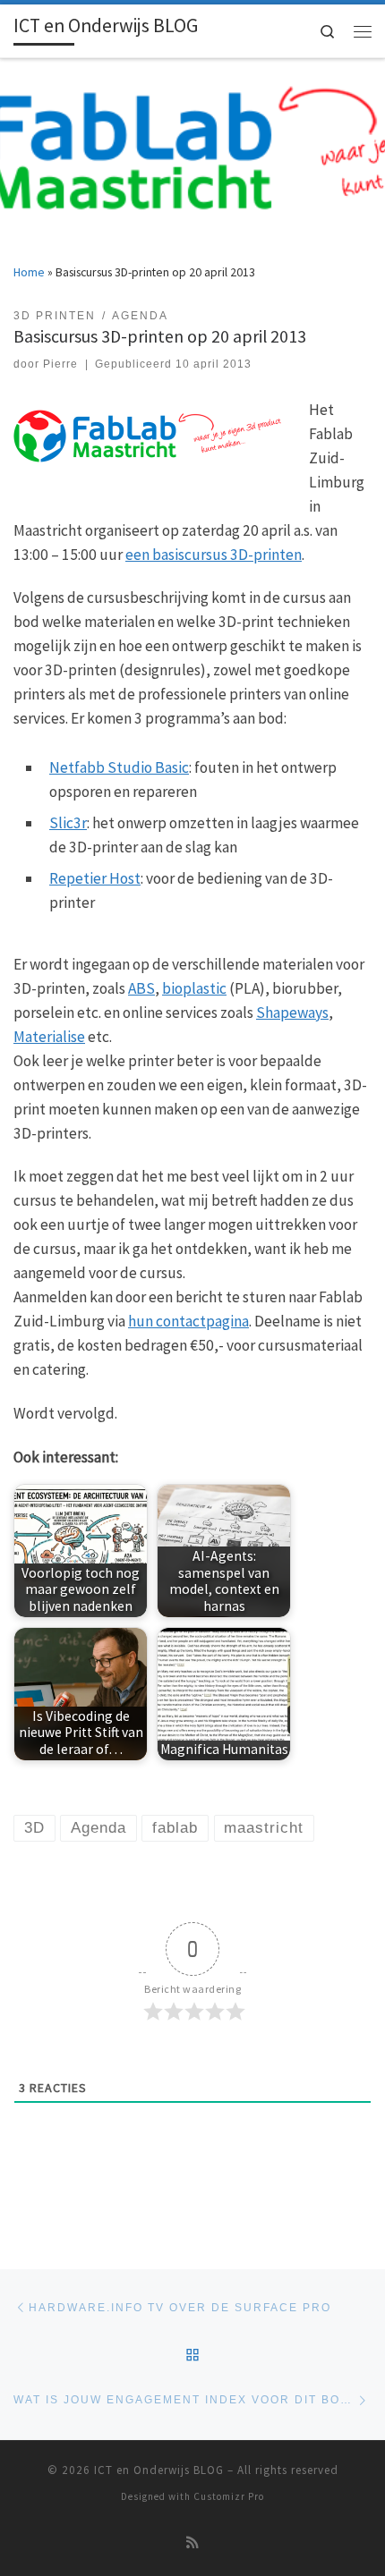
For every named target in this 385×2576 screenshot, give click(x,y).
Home (29, 272)
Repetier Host (95, 878)
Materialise (49, 1037)
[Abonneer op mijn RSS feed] (192, 2543)
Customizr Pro (229, 2496)
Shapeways (292, 1013)
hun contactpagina (188, 1321)
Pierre (60, 364)
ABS (141, 988)
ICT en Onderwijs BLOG (159, 2470)
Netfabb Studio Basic (119, 767)
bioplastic (194, 988)
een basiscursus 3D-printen (214, 555)
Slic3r (68, 823)
